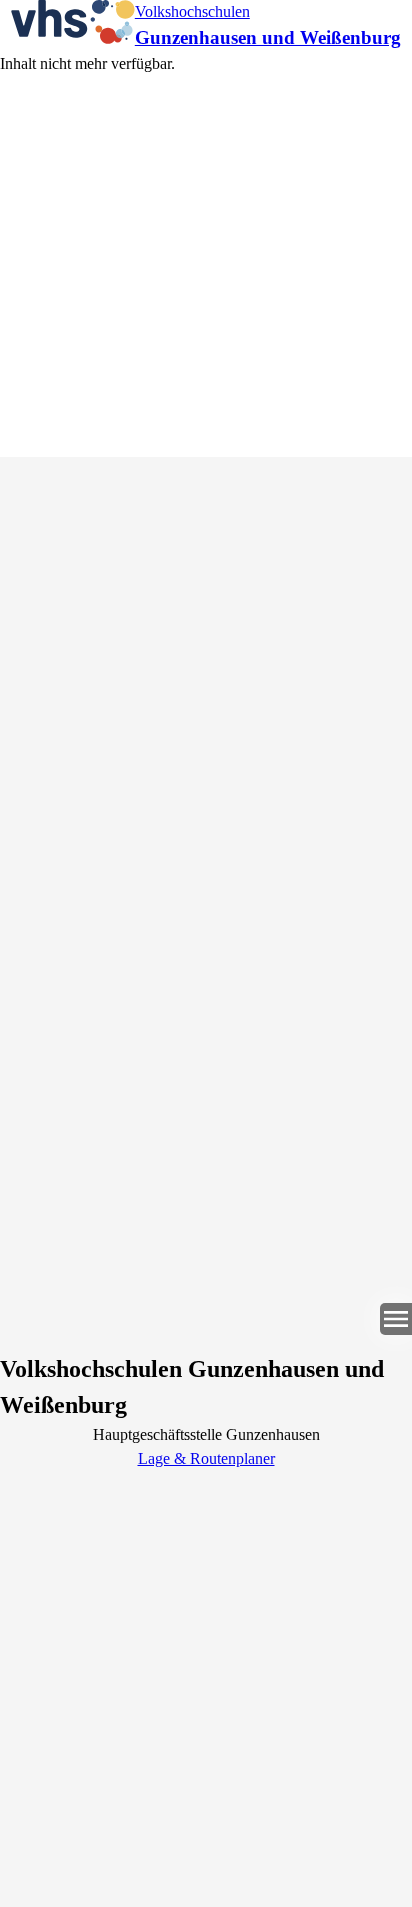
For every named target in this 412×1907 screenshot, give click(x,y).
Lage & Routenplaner (206, 1458)
